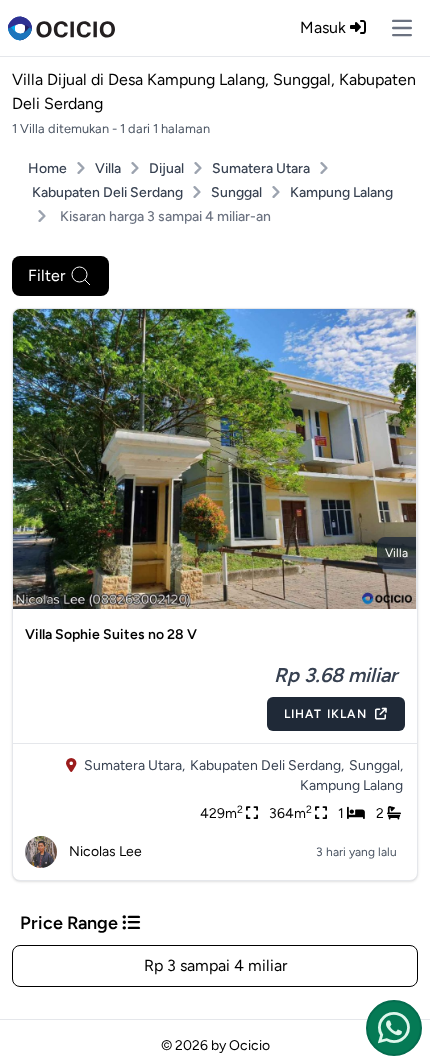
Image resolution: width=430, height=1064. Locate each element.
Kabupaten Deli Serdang (107, 192)
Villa (108, 168)
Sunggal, (376, 765)
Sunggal (236, 192)
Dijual (166, 168)
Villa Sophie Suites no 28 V (111, 634)
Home (47, 168)
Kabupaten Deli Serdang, (267, 765)
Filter (46, 275)
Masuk (325, 27)
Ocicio (249, 1045)
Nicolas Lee (105, 851)
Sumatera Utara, (134, 765)
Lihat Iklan (325, 714)
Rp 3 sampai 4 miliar (215, 965)
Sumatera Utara (261, 168)
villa (396, 553)
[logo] (61, 28)
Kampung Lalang (341, 192)
